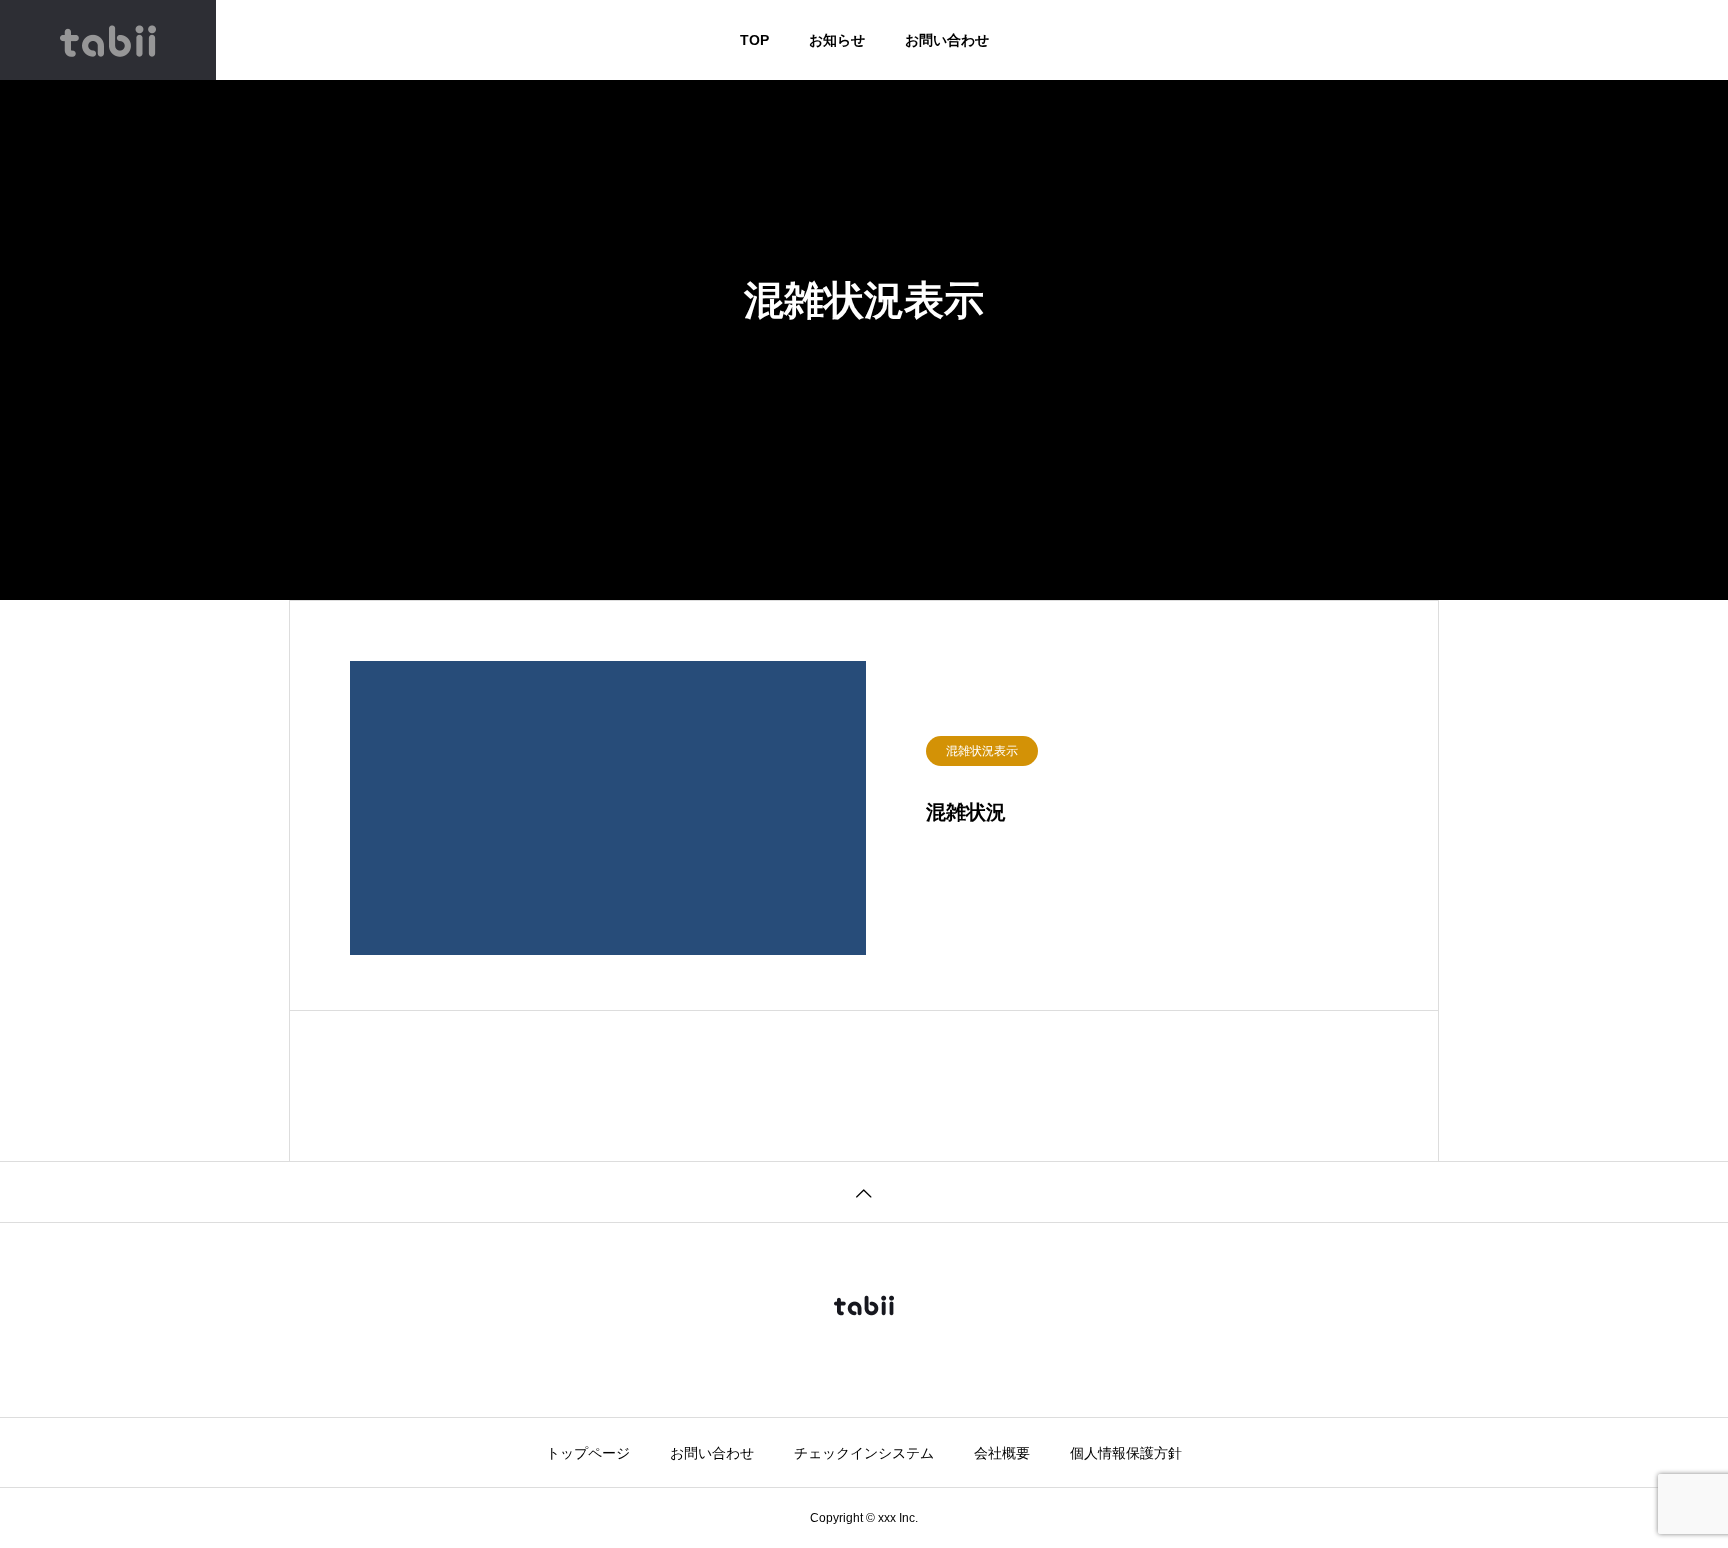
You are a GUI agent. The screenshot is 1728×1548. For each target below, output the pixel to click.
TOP (754, 40)
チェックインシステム (864, 1453)
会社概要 (1002, 1453)
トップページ (588, 1453)
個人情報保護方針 (1126, 1453)
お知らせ (837, 40)
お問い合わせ (947, 40)
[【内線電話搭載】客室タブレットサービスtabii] (108, 40)
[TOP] (864, 1191)
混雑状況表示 (982, 751)
